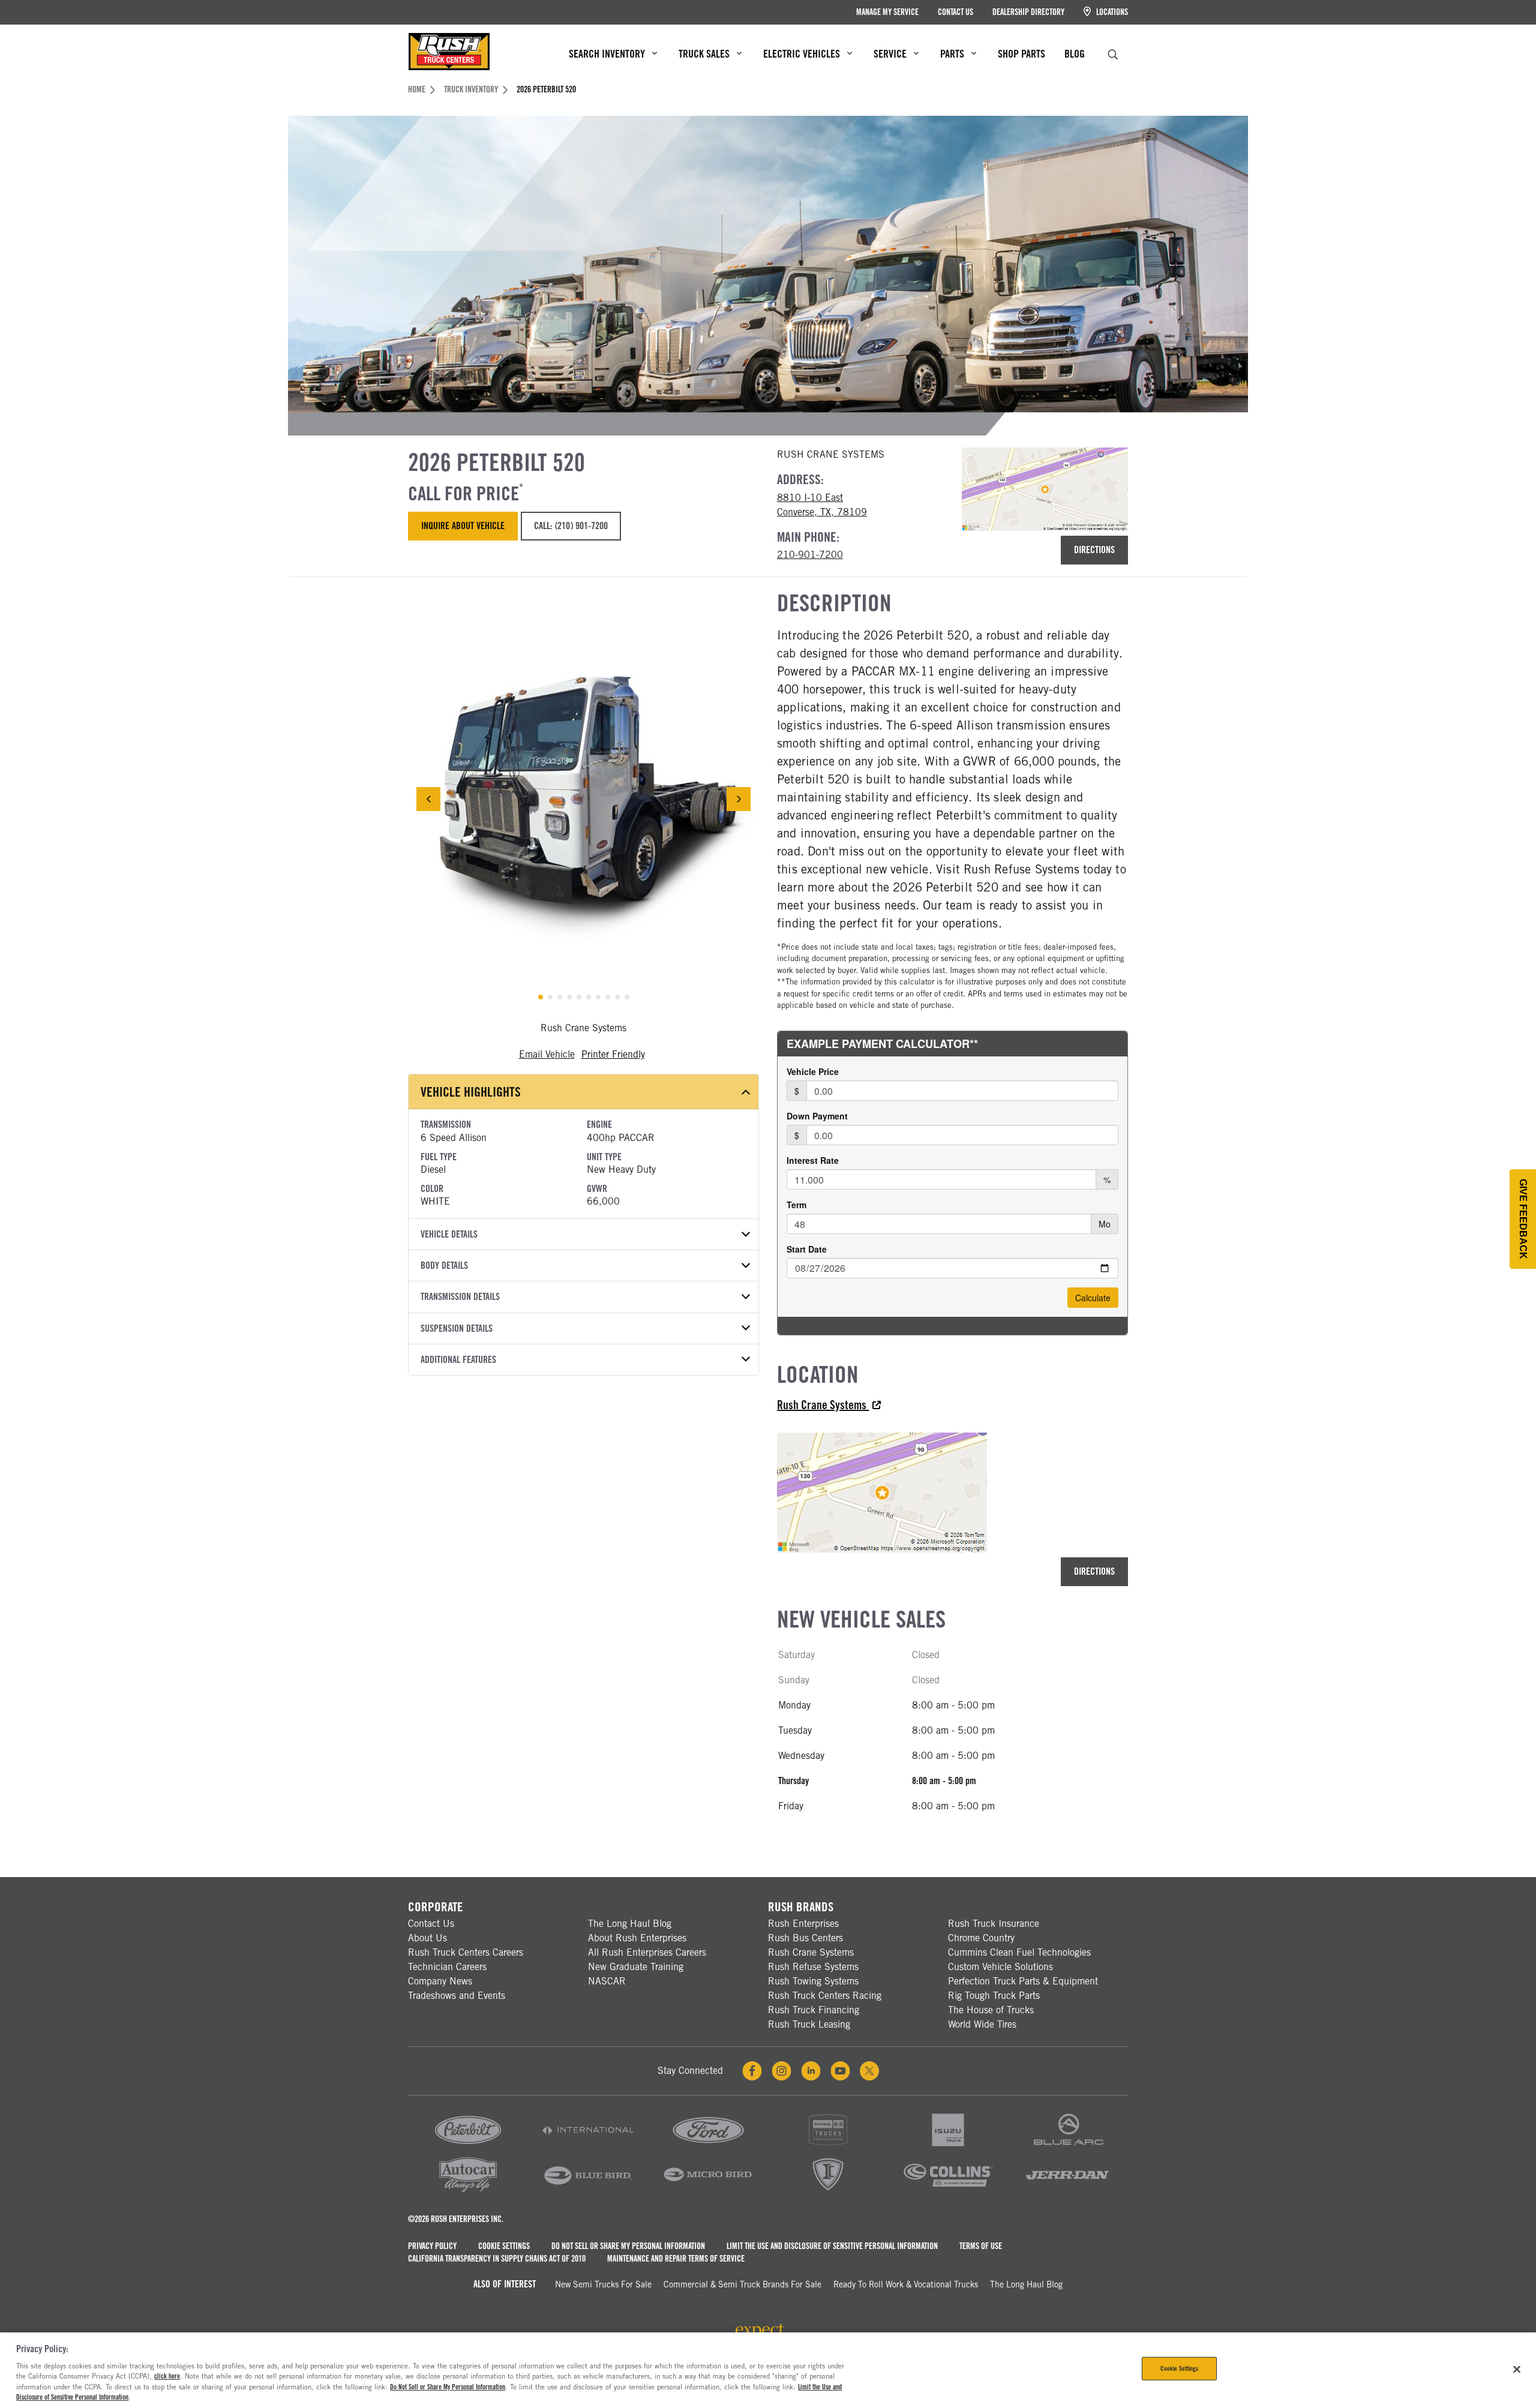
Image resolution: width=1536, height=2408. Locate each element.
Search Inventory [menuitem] (607, 54)
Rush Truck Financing (814, 2010)
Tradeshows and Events (457, 1996)
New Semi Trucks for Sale (603, 2284)
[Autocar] (468, 2191)
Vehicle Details (449, 1234)
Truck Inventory (471, 89)
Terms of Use (981, 2246)
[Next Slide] (739, 799)
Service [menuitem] (890, 54)
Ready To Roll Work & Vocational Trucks (906, 2284)
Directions (1094, 550)
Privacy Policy (432, 2246)
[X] (869, 2071)
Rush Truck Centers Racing (825, 1996)
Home (417, 89)
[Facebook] (752, 2071)
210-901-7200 (810, 555)
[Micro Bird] (708, 2191)
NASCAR (607, 1981)
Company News (440, 1981)
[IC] (828, 2191)
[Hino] (828, 2147)
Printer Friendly (613, 1054)
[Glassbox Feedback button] (1523, 1219)
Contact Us (955, 12)
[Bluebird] (588, 2191)
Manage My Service (887, 12)
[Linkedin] (811, 2071)
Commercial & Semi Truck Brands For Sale (742, 2284)
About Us (427, 1938)
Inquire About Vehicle (463, 526)
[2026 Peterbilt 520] (583, 799)
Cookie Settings (504, 2246)
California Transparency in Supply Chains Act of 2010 (497, 2259)
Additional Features (458, 1360)
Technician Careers (447, 1967)
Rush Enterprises (803, 1924)
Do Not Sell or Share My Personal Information (628, 2246)
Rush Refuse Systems (813, 1967)
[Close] (1517, 2369)
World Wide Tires (982, 2024)
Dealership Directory (1028, 12)
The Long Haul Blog (630, 1924)
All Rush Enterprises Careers (647, 1952)
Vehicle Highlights (471, 1092)
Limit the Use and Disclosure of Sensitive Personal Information (832, 2246)
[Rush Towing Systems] (1068, 2191)
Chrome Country (981, 1938)
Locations (1111, 12)
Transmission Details (460, 1297)
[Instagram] (781, 2071)
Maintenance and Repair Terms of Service (676, 2259)
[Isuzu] (948, 2147)
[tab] (541, 997)
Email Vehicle (547, 1054)
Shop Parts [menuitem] (1021, 54)
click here (167, 2376)
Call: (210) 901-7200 (571, 526)
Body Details (444, 1265)
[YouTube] (840, 2071)
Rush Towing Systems (813, 1981)
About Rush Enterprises (637, 1938)
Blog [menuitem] (1075, 54)
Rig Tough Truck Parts (994, 1996)
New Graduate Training (636, 1967)
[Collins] (948, 2191)
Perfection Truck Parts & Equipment (1023, 1981)
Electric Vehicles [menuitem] (802, 54)
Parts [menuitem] (952, 54)
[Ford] (708, 2147)
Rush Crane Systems (823, 1405)
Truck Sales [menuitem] (704, 54)
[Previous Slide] (428, 799)
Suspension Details (457, 1328)
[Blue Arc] (1068, 2147)
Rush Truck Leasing (809, 2024)
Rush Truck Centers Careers (466, 1952)
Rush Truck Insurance (994, 1924)
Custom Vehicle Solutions (1000, 1967)
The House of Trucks (991, 2010)
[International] (588, 2147)
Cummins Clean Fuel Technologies (1019, 1952)
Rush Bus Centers (805, 1938)
